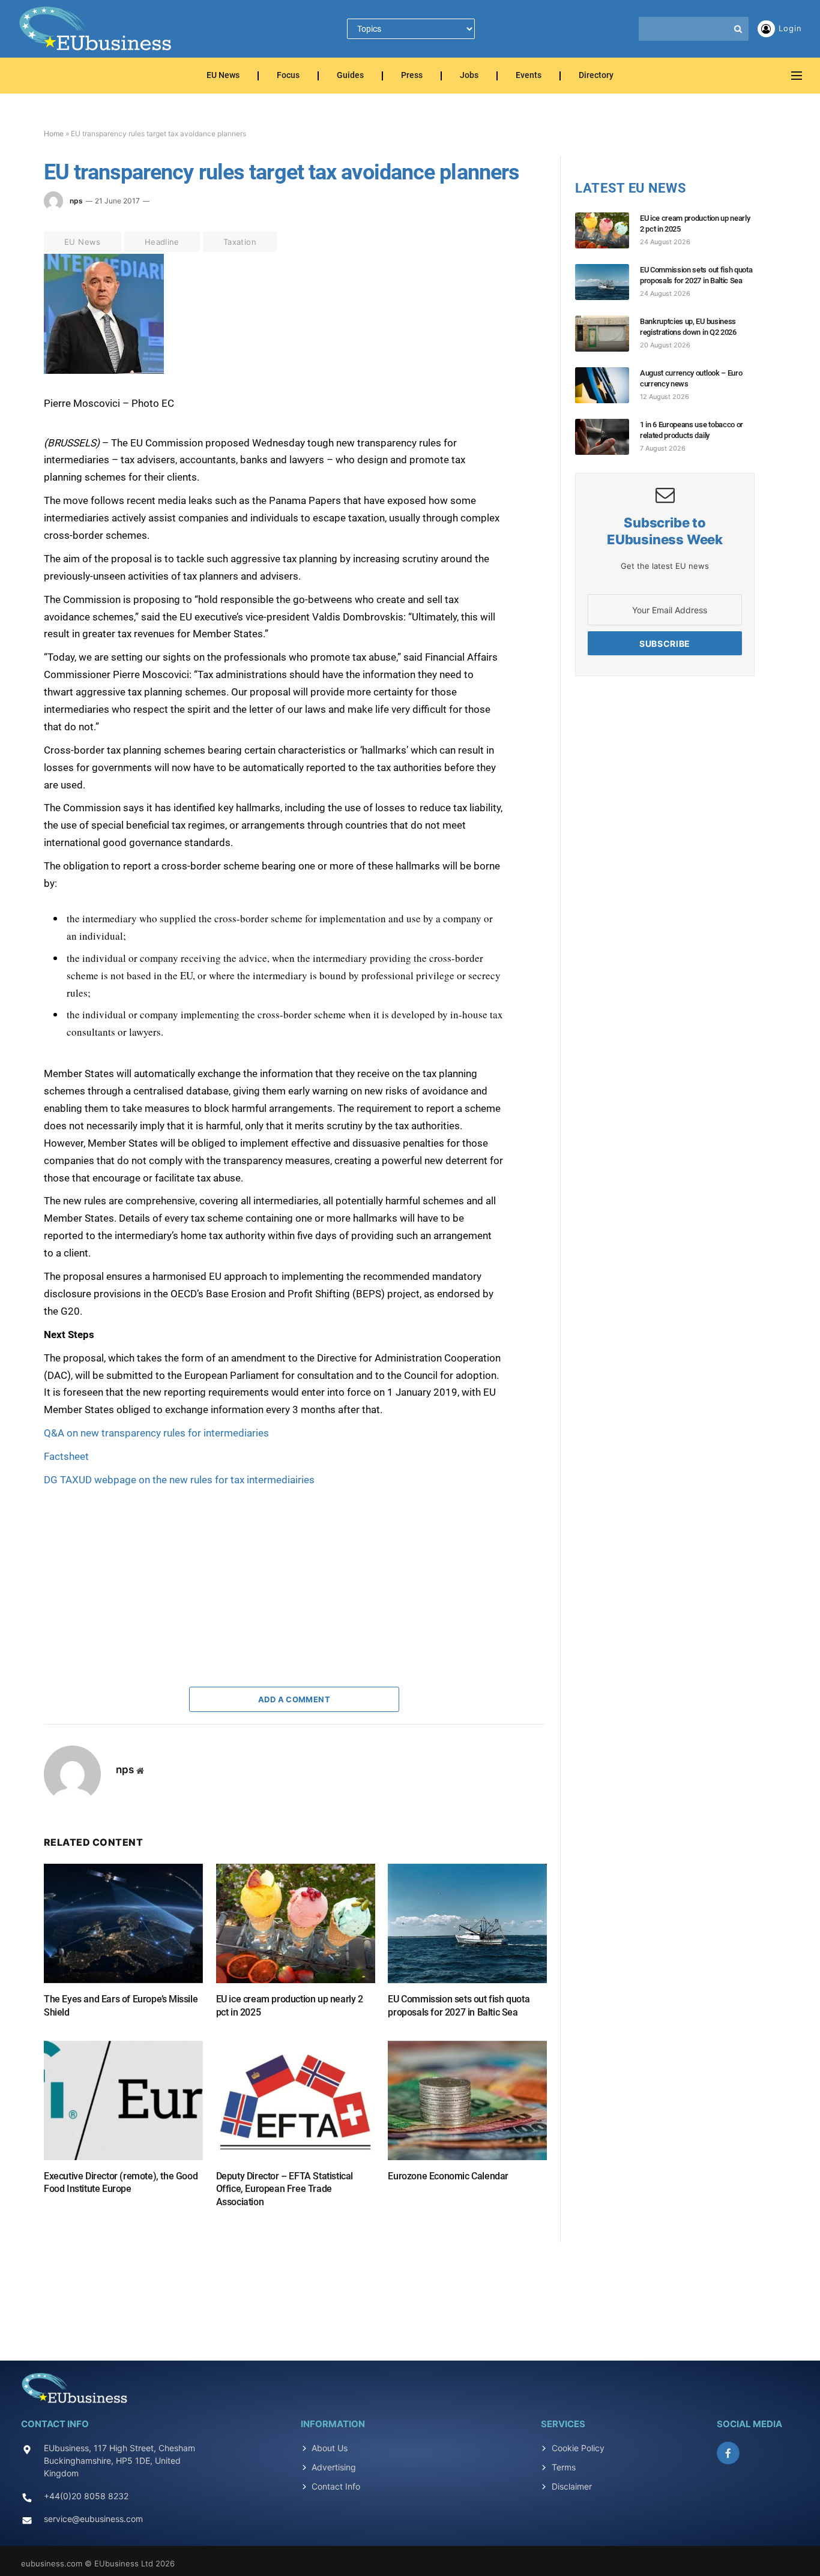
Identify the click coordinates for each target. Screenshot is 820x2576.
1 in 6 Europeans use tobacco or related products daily (692, 430)
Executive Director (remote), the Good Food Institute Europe (121, 2183)
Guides (350, 76)
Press (412, 76)
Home (54, 134)
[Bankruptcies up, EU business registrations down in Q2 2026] (607, 334)
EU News (223, 76)
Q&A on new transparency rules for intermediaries (156, 1433)
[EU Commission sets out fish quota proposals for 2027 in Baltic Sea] (467, 1923)
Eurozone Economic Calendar (448, 2176)
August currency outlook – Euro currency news (691, 378)
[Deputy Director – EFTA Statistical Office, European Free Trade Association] (296, 2100)
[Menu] (797, 76)
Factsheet (66, 1456)
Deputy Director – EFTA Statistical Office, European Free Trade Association (285, 2189)
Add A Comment (294, 1699)
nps (76, 201)
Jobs (469, 76)
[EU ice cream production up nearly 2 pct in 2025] (296, 1923)
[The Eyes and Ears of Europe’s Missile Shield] (123, 1923)
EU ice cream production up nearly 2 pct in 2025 (290, 2006)
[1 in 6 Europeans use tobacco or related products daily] (607, 437)
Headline (162, 242)
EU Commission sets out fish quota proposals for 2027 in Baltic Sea (459, 2006)
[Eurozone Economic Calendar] (467, 2100)
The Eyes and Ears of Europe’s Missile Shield (121, 2006)
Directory (596, 76)
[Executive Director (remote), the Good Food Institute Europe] (123, 2100)
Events (529, 76)
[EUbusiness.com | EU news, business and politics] (96, 29)
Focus (288, 76)
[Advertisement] (134, 1564)
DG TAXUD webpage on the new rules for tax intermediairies (179, 1480)
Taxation (240, 242)
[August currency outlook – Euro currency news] (607, 385)
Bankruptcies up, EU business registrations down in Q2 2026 (688, 327)
